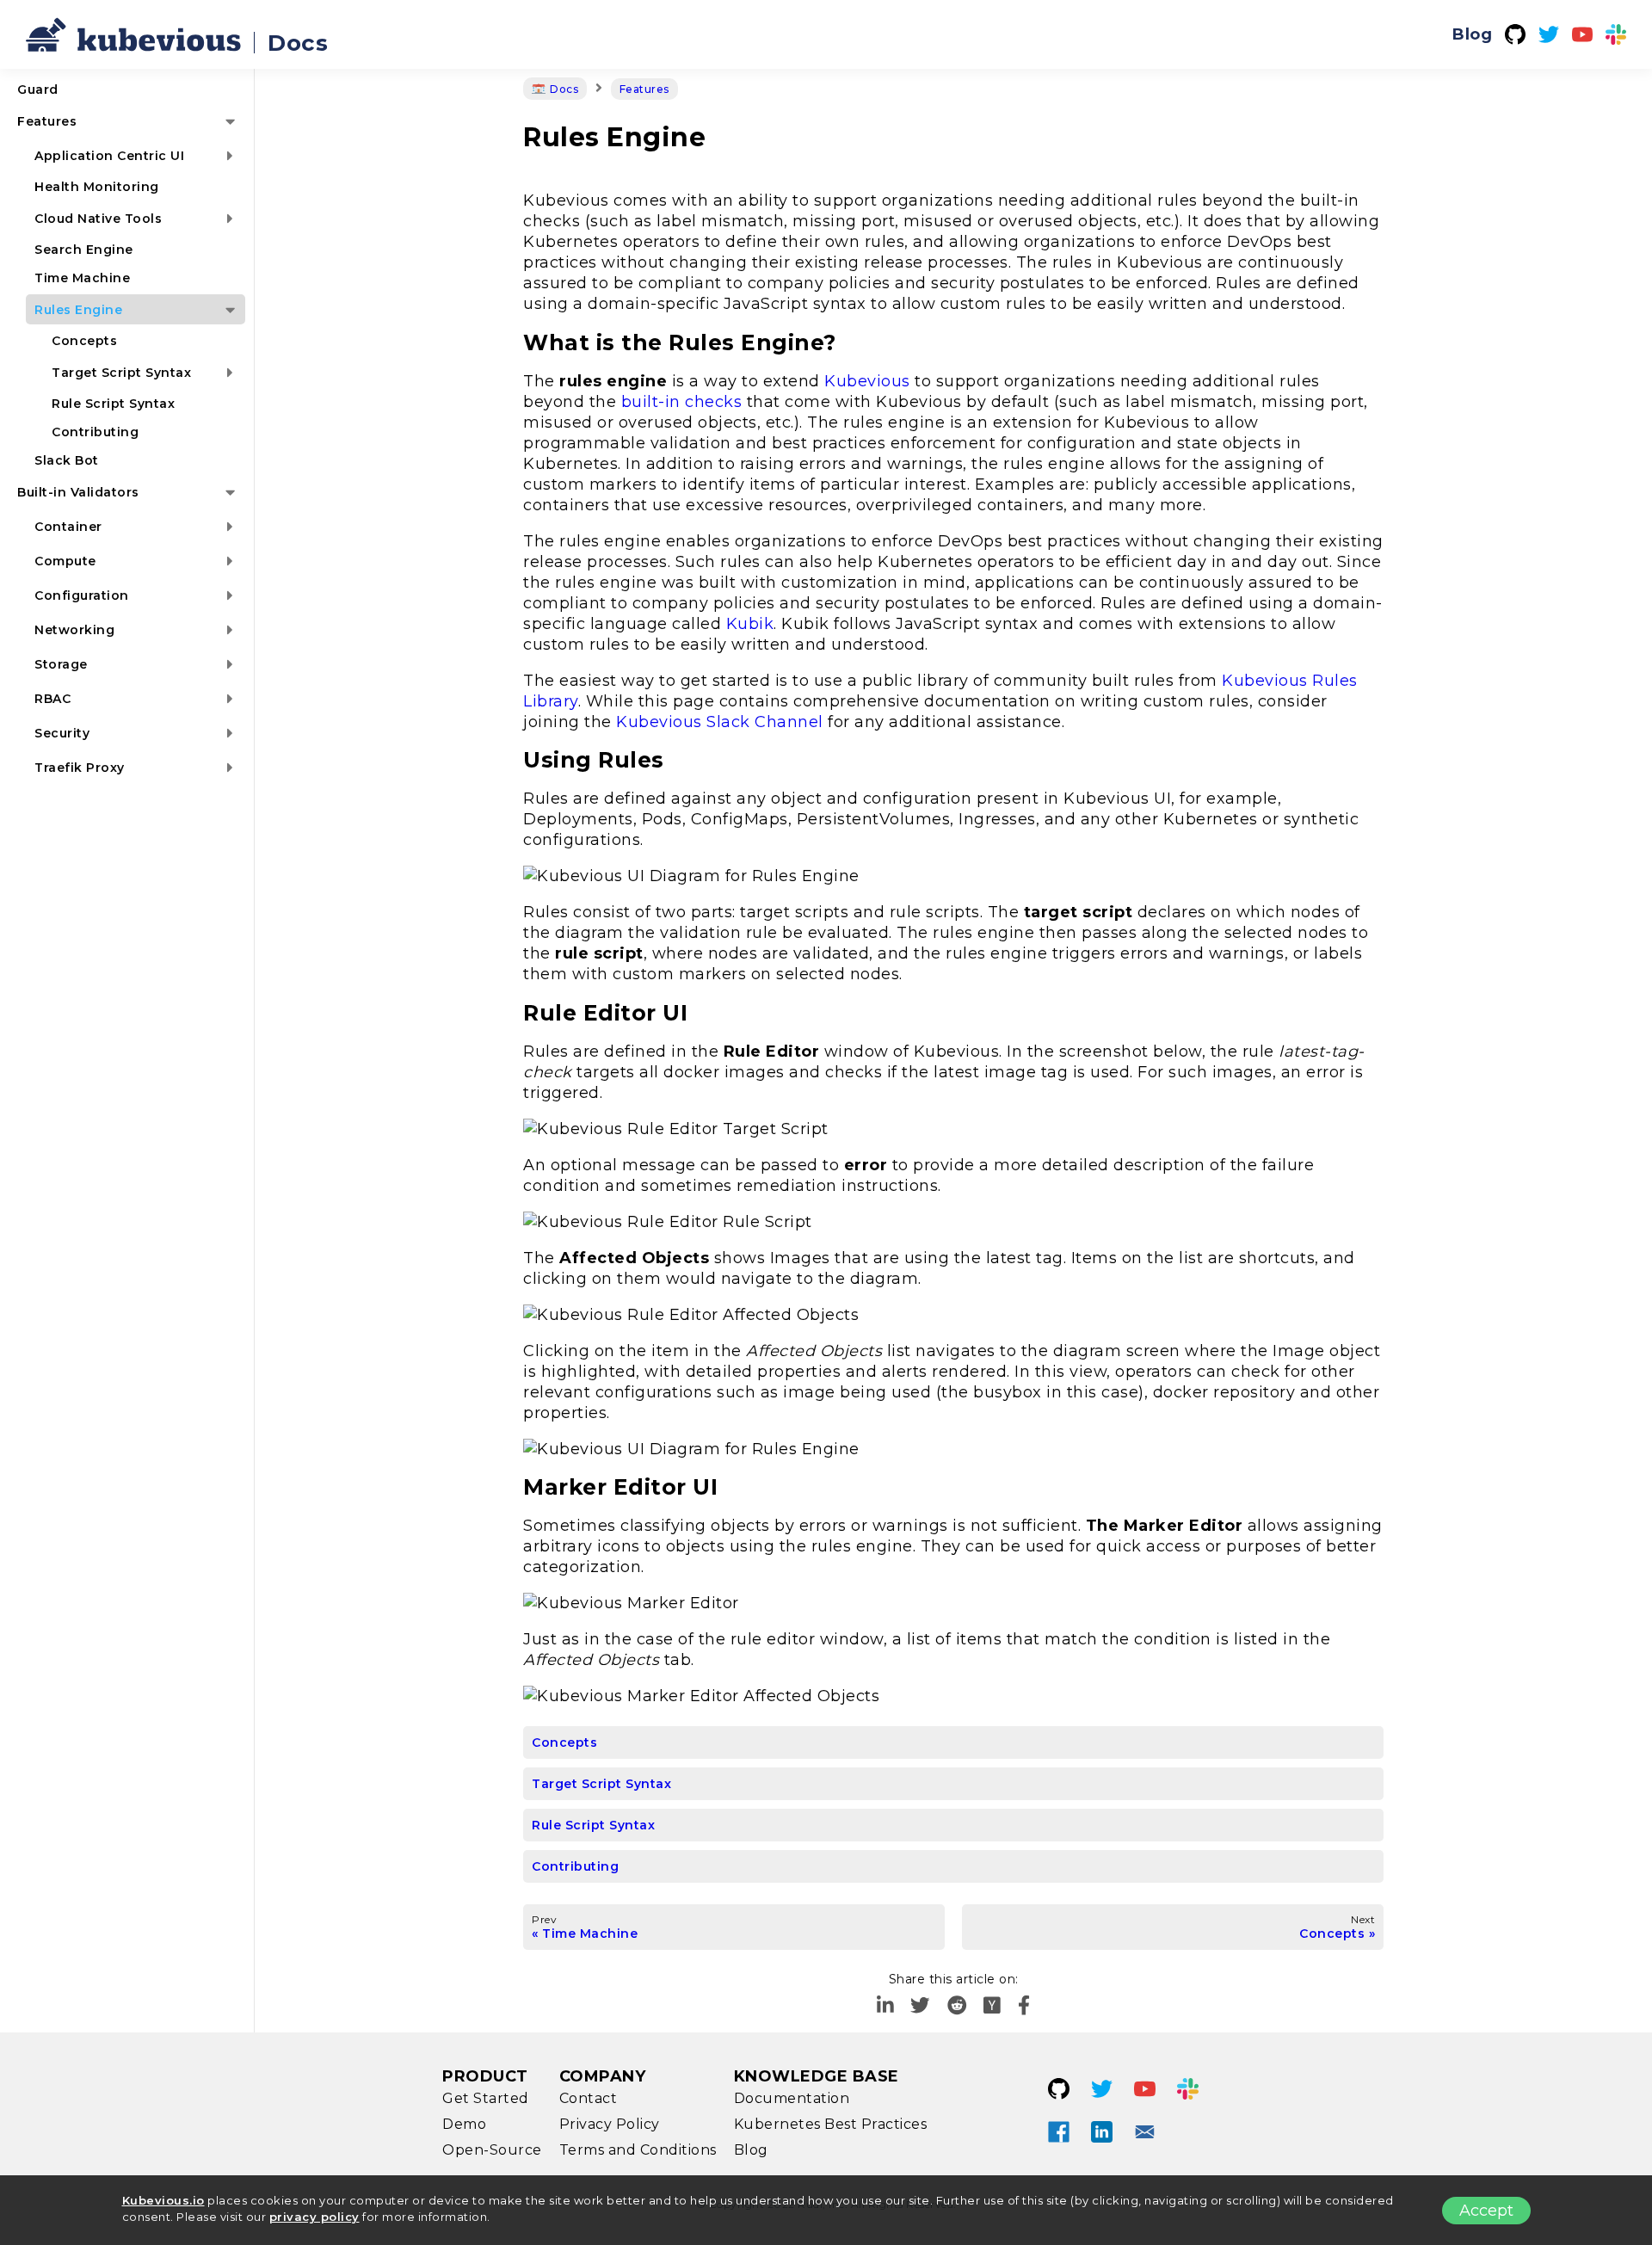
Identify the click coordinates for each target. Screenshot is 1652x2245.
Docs (298, 43)
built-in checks (682, 402)
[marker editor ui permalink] (515, 1487)
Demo (464, 2124)
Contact (589, 2098)
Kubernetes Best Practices (831, 2124)
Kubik (750, 624)
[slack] (1616, 34)
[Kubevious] (133, 34)
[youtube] (1582, 34)
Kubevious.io (163, 2200)
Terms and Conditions (638, 2150)
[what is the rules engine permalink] (515, 342)
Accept (1486, 2211)
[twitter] (1549, 34)
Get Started (486, 2098)
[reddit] (957, 2005)
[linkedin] (885, 2005)
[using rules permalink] (515, 760)
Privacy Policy (610, 2124)
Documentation (792, 2098)
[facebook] (1024, 2005)
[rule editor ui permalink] (515, 1013)
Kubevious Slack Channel (720, 722)
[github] (1515, 34)
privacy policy (314, 2217)
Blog (1472, 34)
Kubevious (867, 381)
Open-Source (492, 2150)
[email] (1145, 2131)
